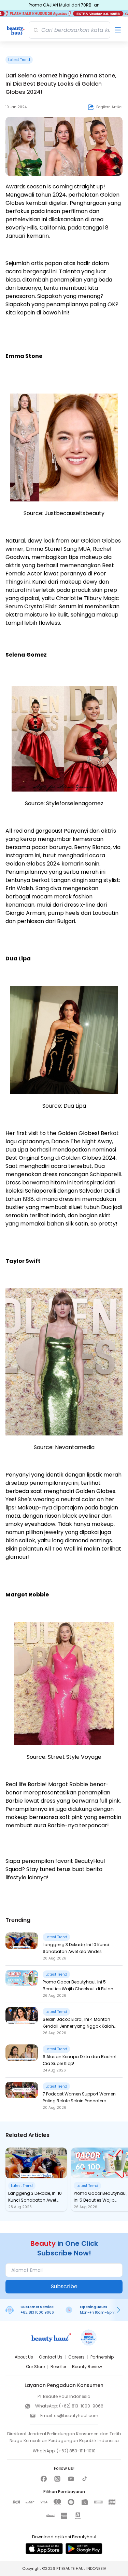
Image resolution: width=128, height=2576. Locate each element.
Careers (76, 2357)
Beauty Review (87, 2367)
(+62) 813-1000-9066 (81, 2406)
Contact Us (51, 2357)
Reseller (58, 2367)
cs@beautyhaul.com (76, 2416)
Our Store (35, 2367)
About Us (24, 2357)
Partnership (102, 2357)
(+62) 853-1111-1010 (76, 2451)
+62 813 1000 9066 (37, 2312)
